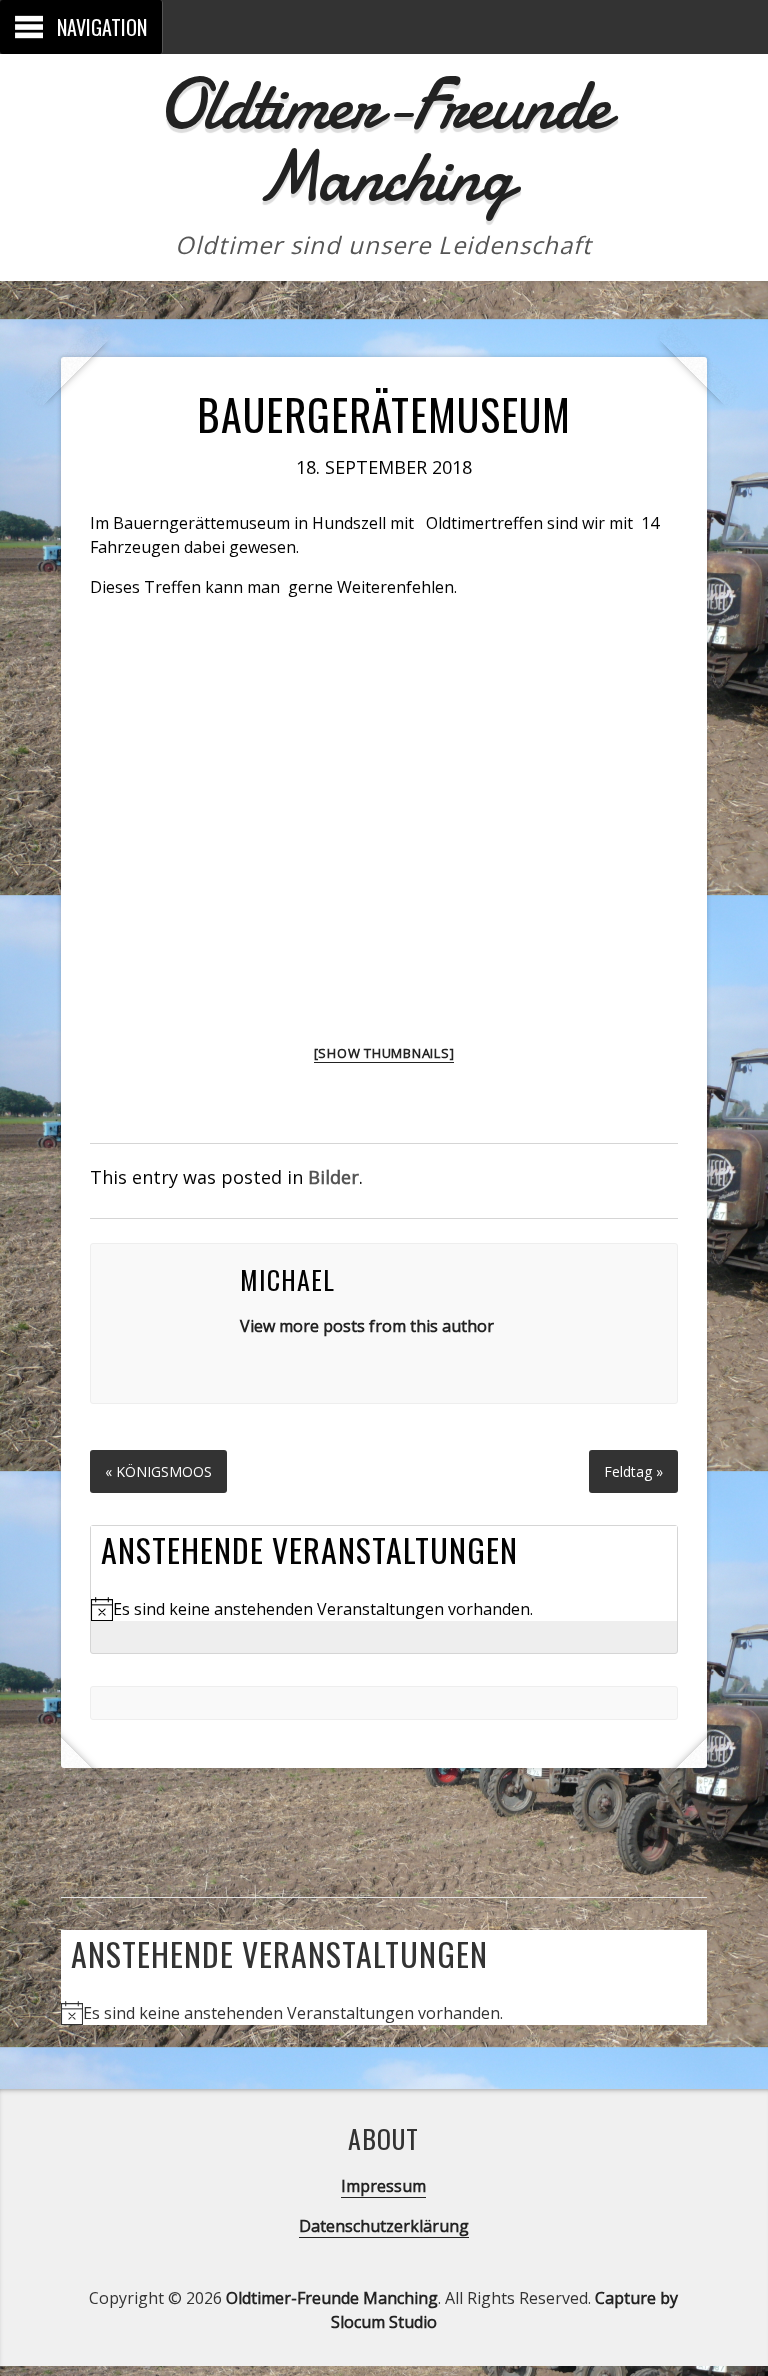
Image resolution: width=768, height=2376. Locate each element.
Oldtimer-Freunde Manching (383, 140)
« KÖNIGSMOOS (158, 1471)
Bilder (333, 1177)
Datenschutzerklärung (384, 2226)
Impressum (383, 2186)
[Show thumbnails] (384, 1053)
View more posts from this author (367, 1326)
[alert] (383, 1609)
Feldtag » (633, 1471)
